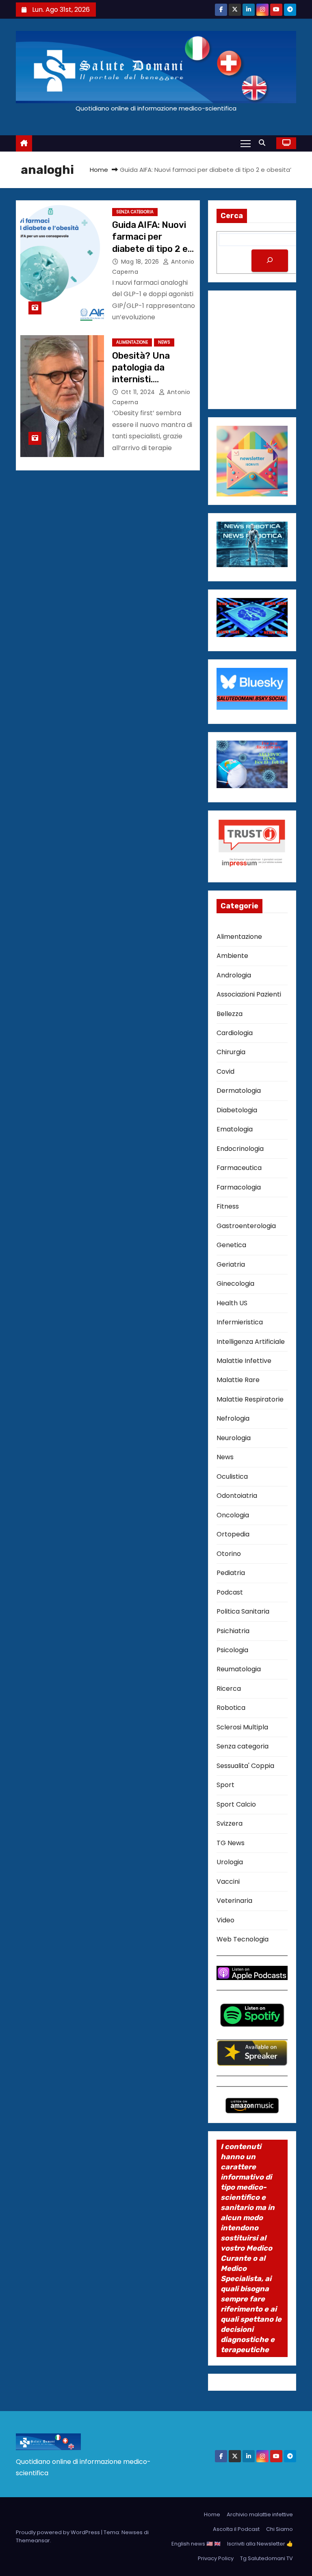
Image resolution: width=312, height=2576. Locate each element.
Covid (225, 1071)
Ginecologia (235, 1284)
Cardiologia (235, 1033)
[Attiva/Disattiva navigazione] (246, 143)
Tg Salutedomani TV (266, 2558)
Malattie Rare (238, 1380)
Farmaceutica (239, 1168)
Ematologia (235, 1129)
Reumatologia (239, 1669)
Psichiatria (233, 1631)
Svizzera (230, 1823)
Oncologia (233, 1515)
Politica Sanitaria (243, 1611)
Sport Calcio (236, 1804)
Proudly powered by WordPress (58, 2532)
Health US (232, 1303)
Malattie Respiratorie (250, 1399)
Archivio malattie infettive (260, 2514)
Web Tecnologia (243, 1939)
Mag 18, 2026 (141, 262)
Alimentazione (132, 342)
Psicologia (232, 1650)
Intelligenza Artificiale (251, 1342)
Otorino (229, 1554)
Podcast (230, 1592)
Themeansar (33, 2540)
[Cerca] (270, 261)
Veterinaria (234, 1901)
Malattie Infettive (244, 1361)
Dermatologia (239, 1091)
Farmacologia (239, 1187)
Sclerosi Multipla (242, 1727)
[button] (264, 143)
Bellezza (230, 1014)
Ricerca (229, 1689)
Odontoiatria (237, 1496)
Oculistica (232, 1476)
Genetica (231, 1245)
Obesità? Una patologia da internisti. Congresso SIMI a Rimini (149, 379)
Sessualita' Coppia (245, 1766)
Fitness (228, 1206)
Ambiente (232, 956)
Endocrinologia (240, 1149)
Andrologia (234, 975)
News (164, 342)
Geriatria (231, 1264)
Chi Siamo (279, 2529)
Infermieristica (240, 1322)
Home (99, 170)
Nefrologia (233, 1418)
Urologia (230, 1862)
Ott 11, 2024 (139, 392)
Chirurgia (231, 1052)
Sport (225, 1785)
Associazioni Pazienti (249, 994)
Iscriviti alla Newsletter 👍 (260, 2544)
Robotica (231, 1708)
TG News (231, 1843)
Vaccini (228, 1882)
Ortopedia (233, 1534)
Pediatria (231, 1573)
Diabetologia (237, 1110)
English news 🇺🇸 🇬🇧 (196, 2544)
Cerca (232, 216)
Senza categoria (135, 212)
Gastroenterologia (246, 1226)
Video (225, 1920)
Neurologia (234, 1438)
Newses (132, 2532)
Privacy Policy (216, 2558)
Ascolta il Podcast (236, 2529)
